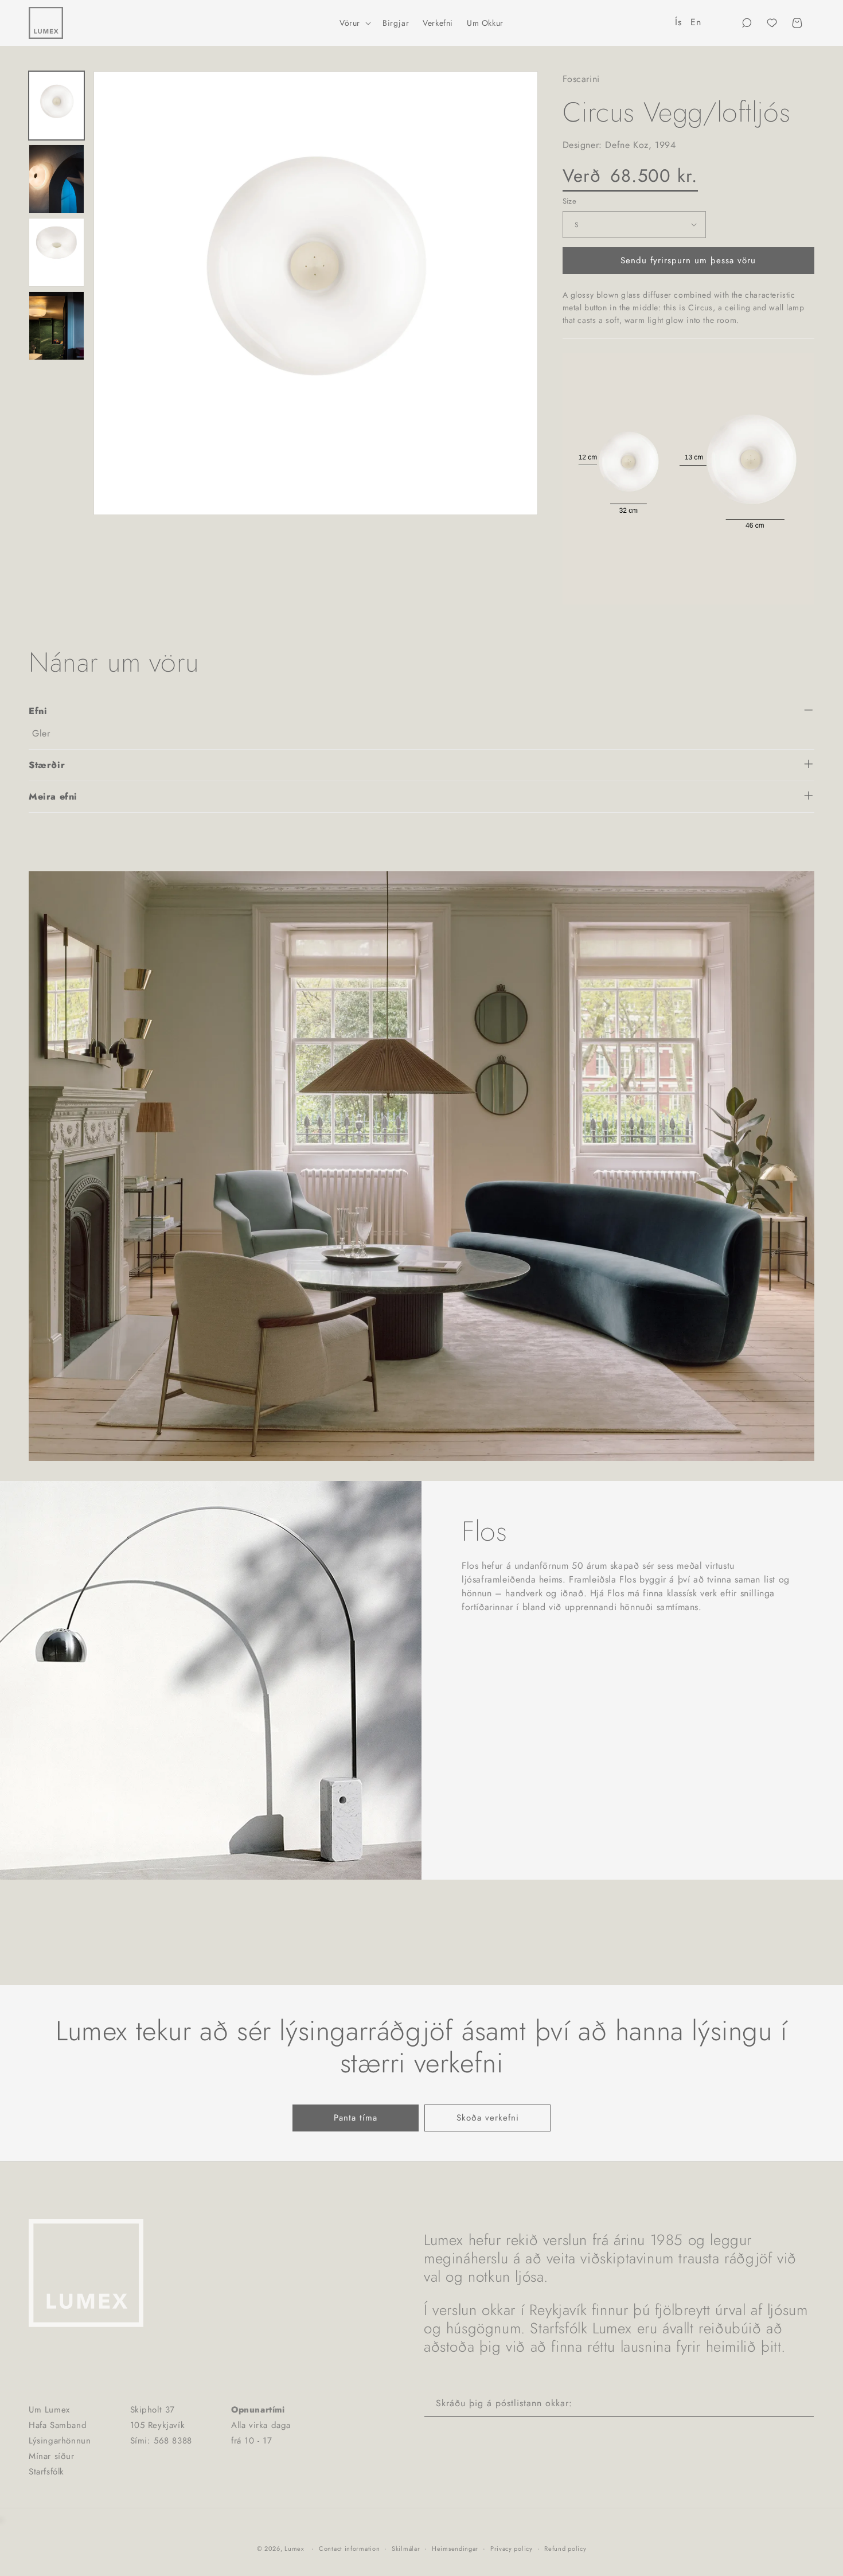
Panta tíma (356, 2118)
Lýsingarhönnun (60, 2441)
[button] (354, 23)
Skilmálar (406, 2548)
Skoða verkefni (488, 2118)
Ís (678, 22)
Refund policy (565, 2548)
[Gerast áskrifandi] (801, 2404)
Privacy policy (512, 2548)
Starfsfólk (46, 2472)
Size (570, 200)
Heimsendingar (455, 2548)
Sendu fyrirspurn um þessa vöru (688, 260)
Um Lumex (49, 2410)
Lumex (294, 2548)
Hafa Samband (58, 2425)
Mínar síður (52, 2456)
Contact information (349, 2548)
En (696, 22)
